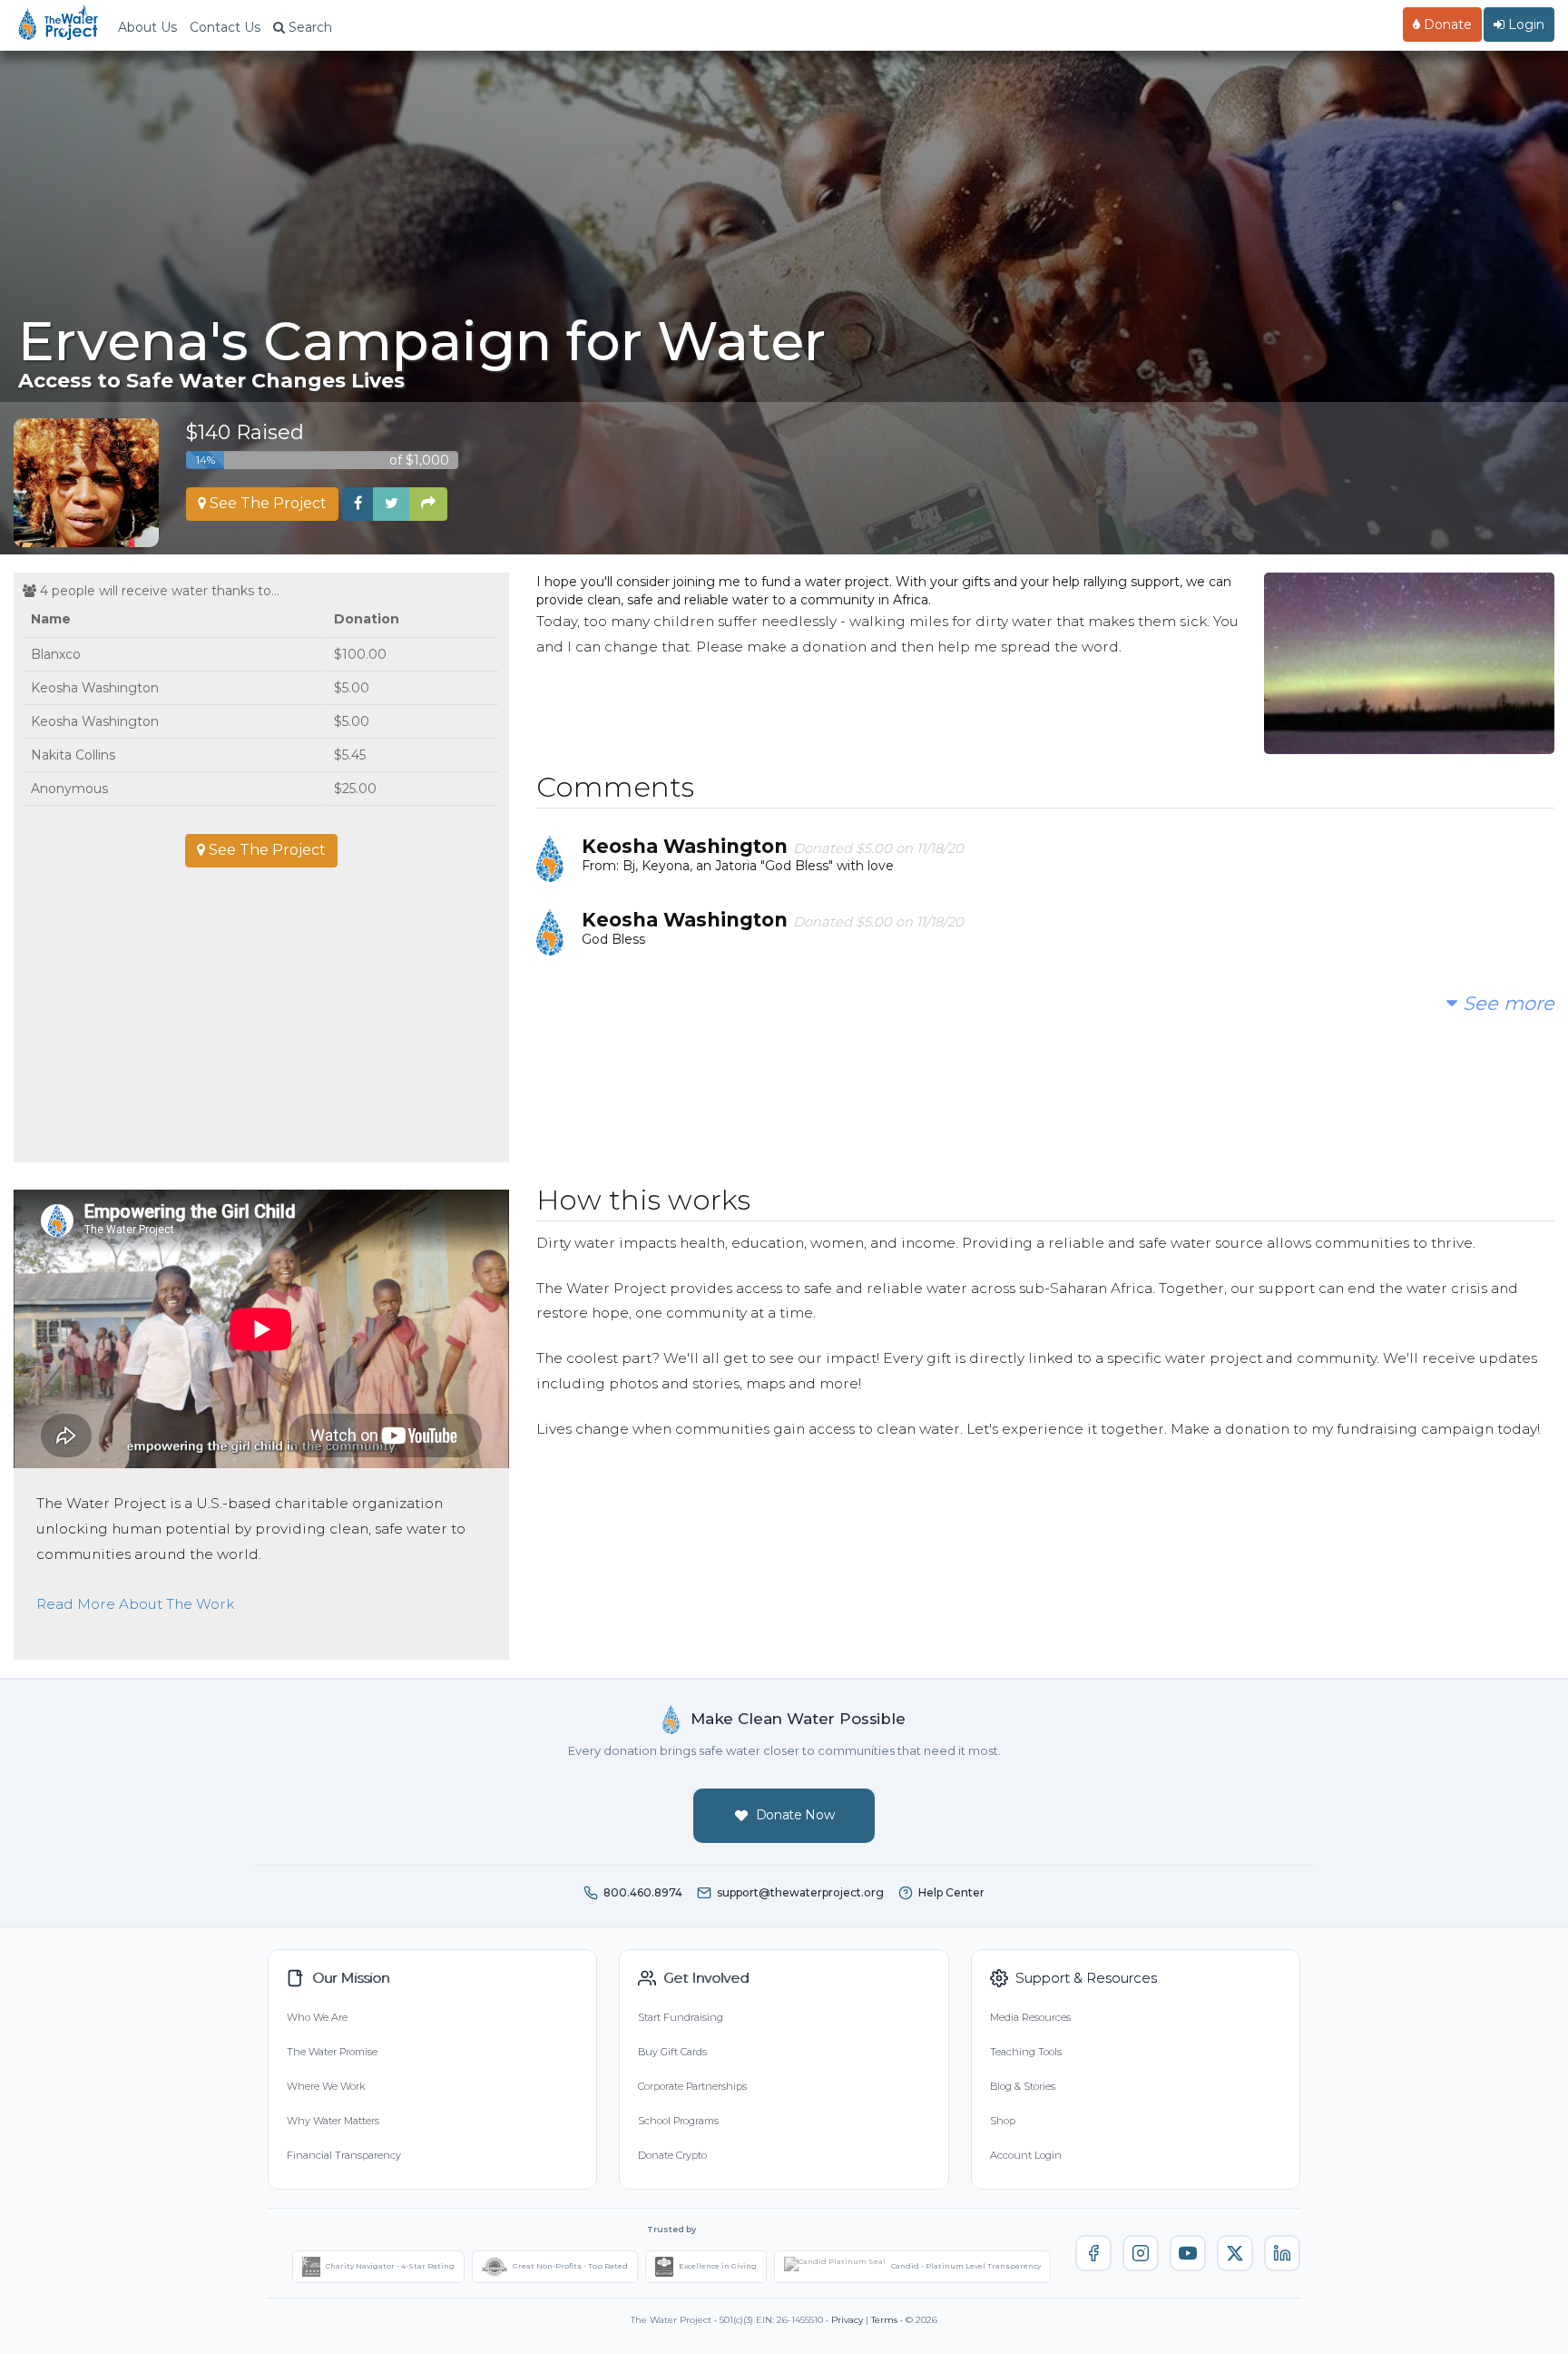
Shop (1003, 2121)
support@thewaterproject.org (800, 1892)
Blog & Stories (1023, 2086)
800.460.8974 (643, 1892)
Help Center (951, 1892)
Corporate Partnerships (692, 2086)
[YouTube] (1188, 2253)
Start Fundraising (681, 2017)
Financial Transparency (344, 2155)
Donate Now (795, 1815)
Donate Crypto (672, 2155)
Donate (1446, 25)
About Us (147, 27)
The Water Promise (332, 2052)
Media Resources (1030, 2017)
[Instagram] (1141, 2253)
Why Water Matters (333, 2121)
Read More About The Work (135, 1604)
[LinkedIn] (1282, 2253)
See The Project (266, 503)
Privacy (847, 2320)
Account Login (1026, 2155)
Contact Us (225, 27)
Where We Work (326, 2086)
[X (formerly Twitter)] (1235, 2253)
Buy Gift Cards (672, 2052)
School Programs (678, 2121)
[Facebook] (1093, 2253)
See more (1506, 1003)
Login (1524, 25)
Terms (884, 2320)
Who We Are (317, 2017)
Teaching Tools (1026, 2052)
